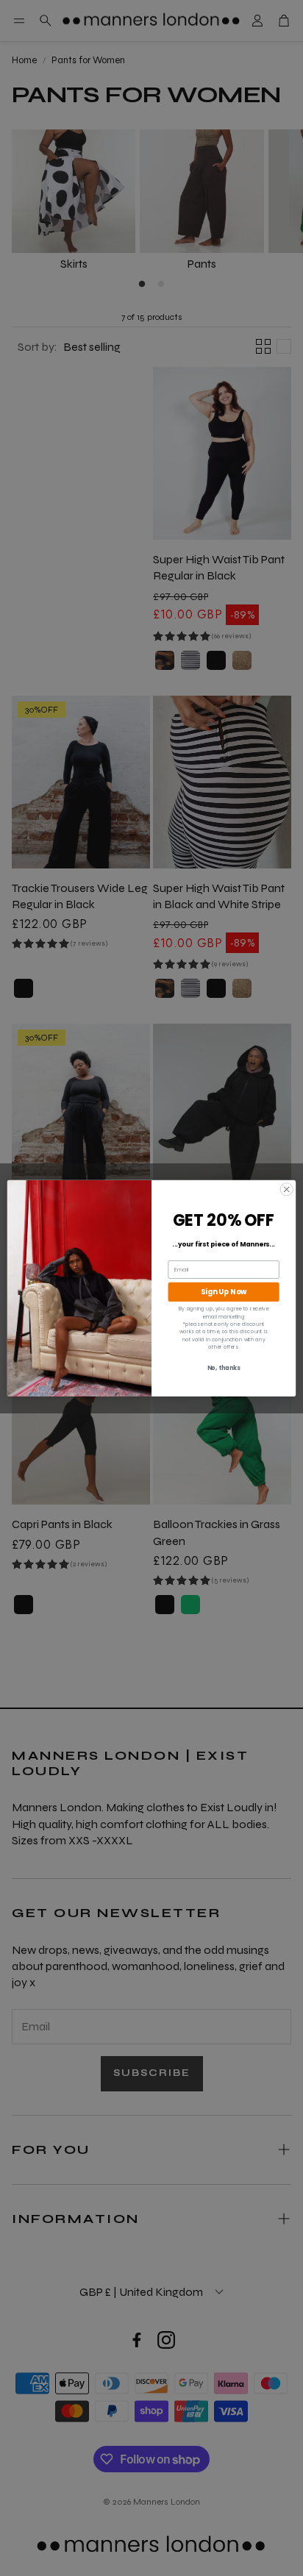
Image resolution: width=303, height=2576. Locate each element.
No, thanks (224, 1368)
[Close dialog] (286, 1189)
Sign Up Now (224, 1292)
